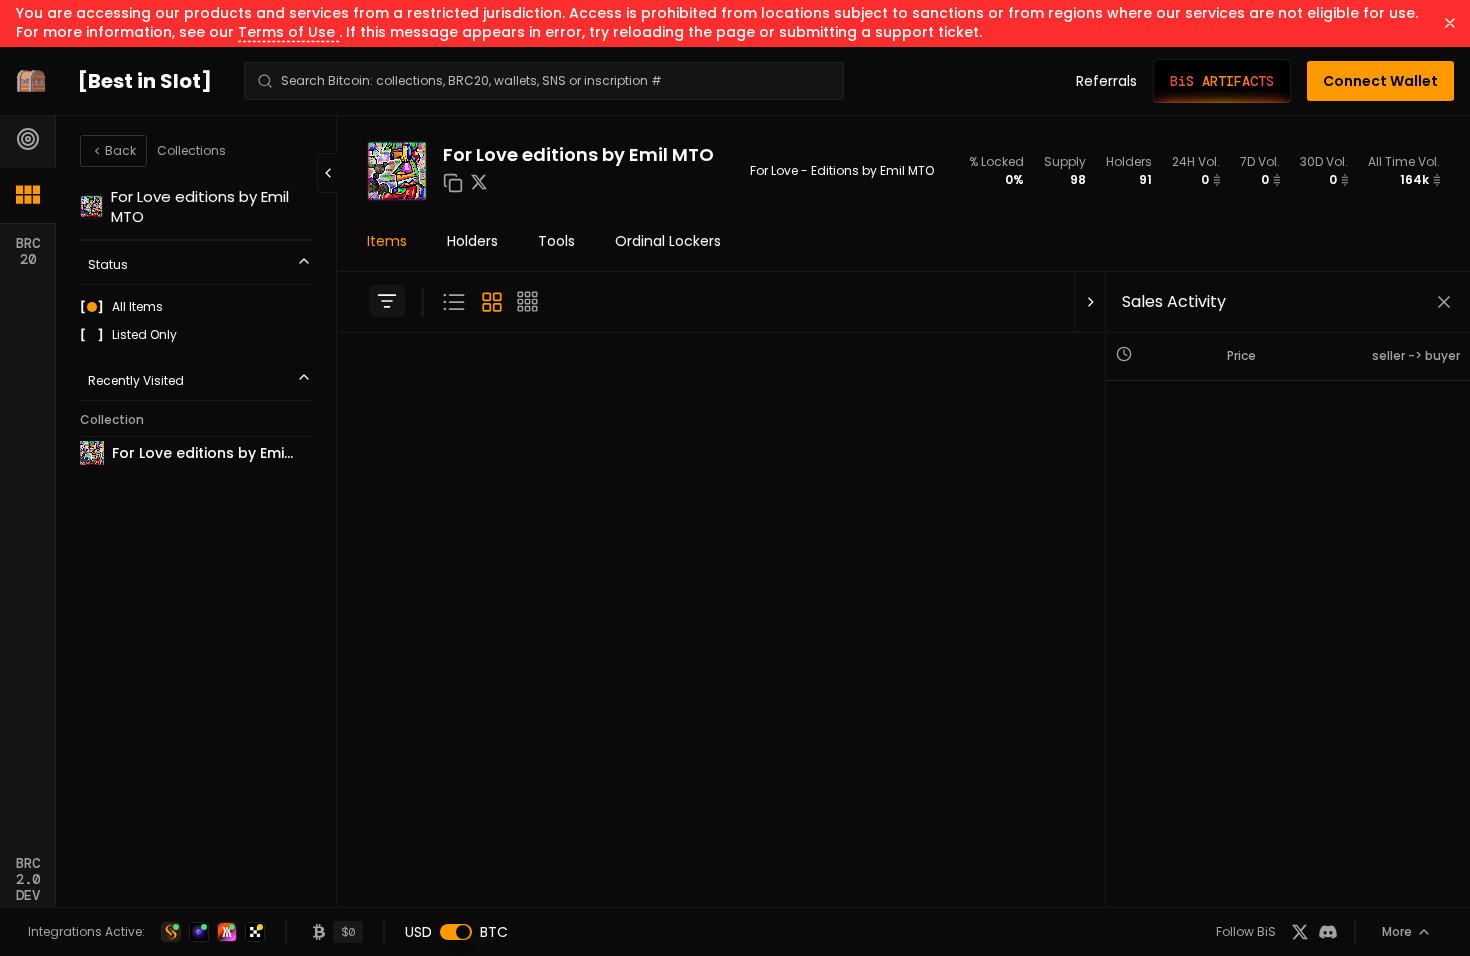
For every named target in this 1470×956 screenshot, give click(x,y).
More (1397, 931)
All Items (137, 307)
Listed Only (144, 335)
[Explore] (28, 139)
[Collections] (28, 195)
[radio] (92, 307)
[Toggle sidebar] (387, 301)
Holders (472, 241)
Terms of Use (288, 32)
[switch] (456, 932)
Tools (556, 241)
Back (120, 150)
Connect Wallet (1380, 81)
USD (418, 932)
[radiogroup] (196, 321)
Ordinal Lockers (668, 241)
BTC (494, 932)
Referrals (1106, 81)
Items (387, 241)
